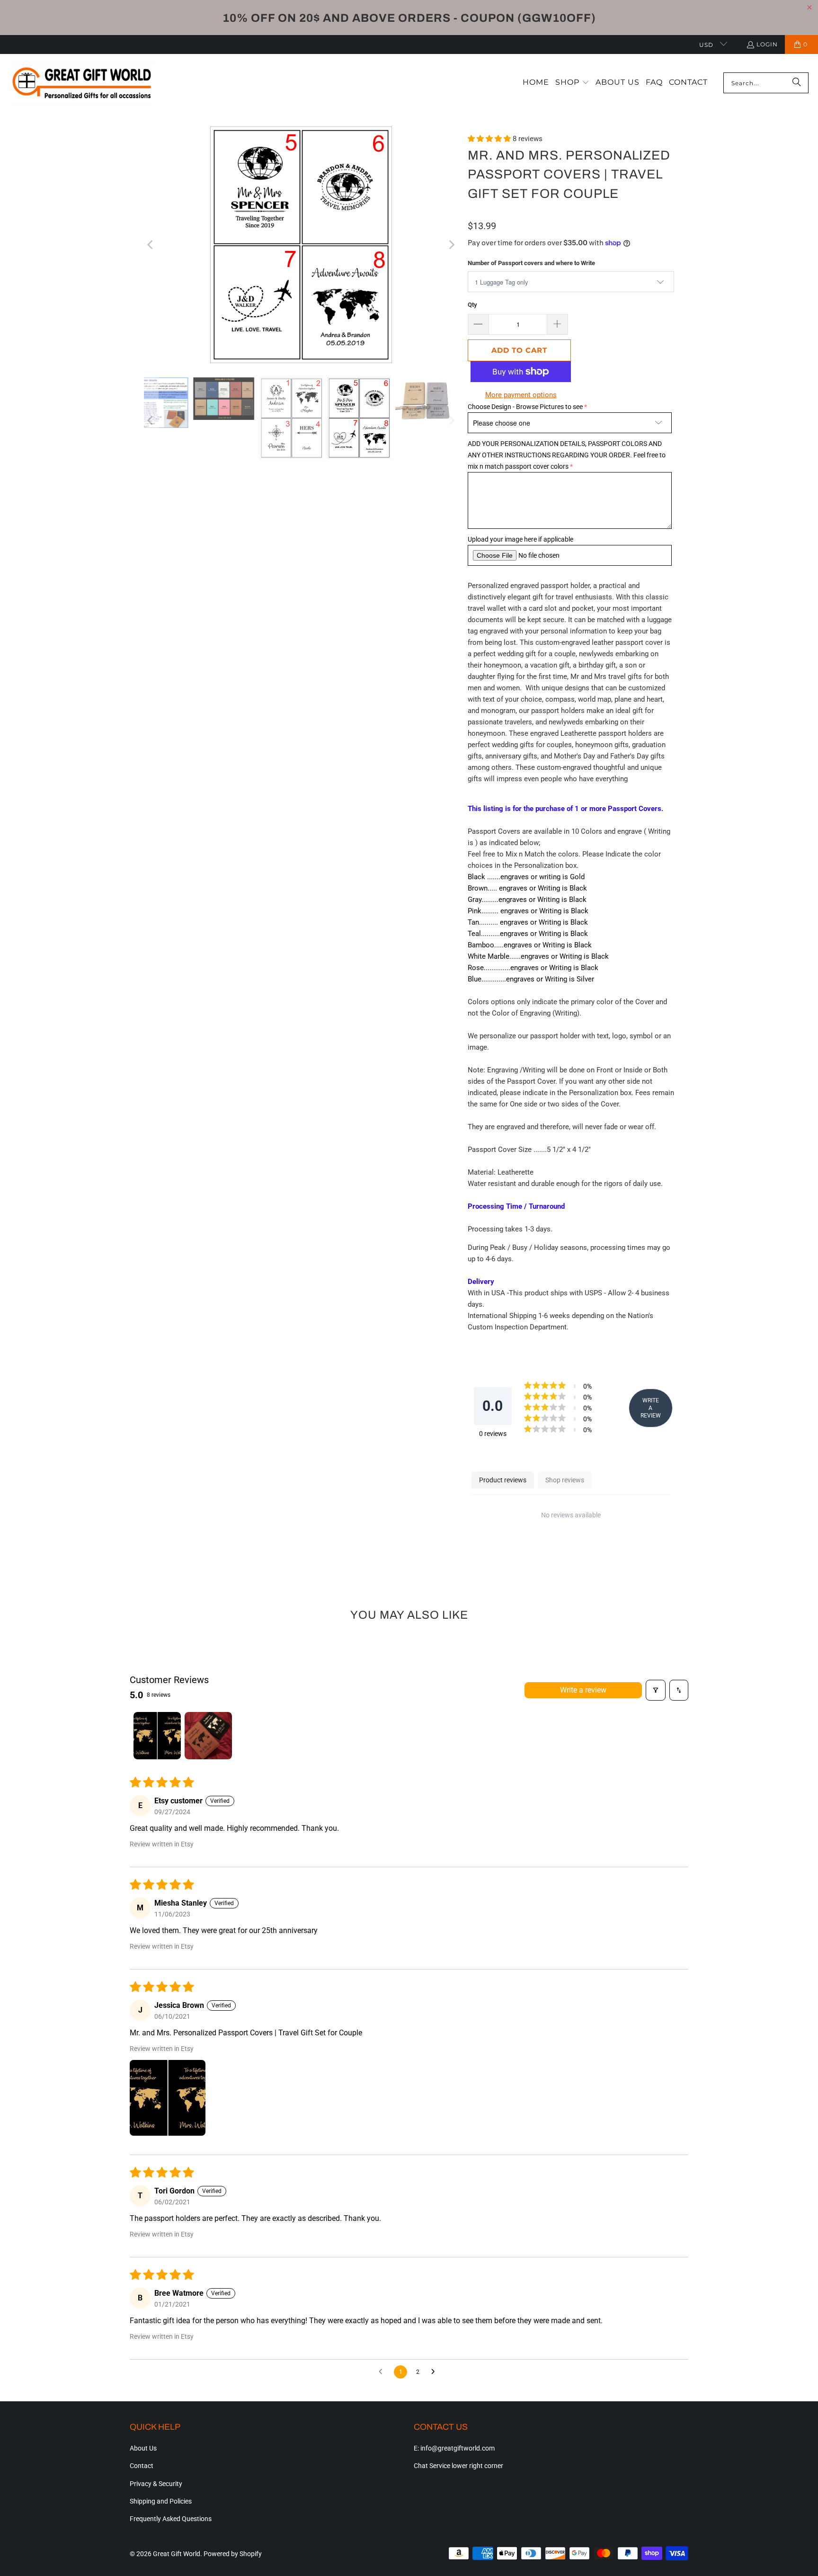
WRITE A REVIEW (651, 1408)
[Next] (451, 244)
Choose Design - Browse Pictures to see (525, 407)
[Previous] (151, 244)
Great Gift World (177, 2554)
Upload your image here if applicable (520, 539)
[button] (572, 83)
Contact (142, 2466)
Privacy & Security (156, 2484)
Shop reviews (565, 1480)
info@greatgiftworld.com (458, 2448)
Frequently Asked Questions (171, 2519)
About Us (143, 2448)
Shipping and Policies (161, 2501)
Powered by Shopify (233, 2554)
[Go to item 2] (208, 1736)
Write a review (583, 1690)
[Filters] (656, 1690)
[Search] (797, 83)
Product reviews (503, 1480)
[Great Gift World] (82, 83)
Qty (472, 305)
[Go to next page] (436, 2372)
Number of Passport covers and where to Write (531, 263)
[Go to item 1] (157, 1736)
